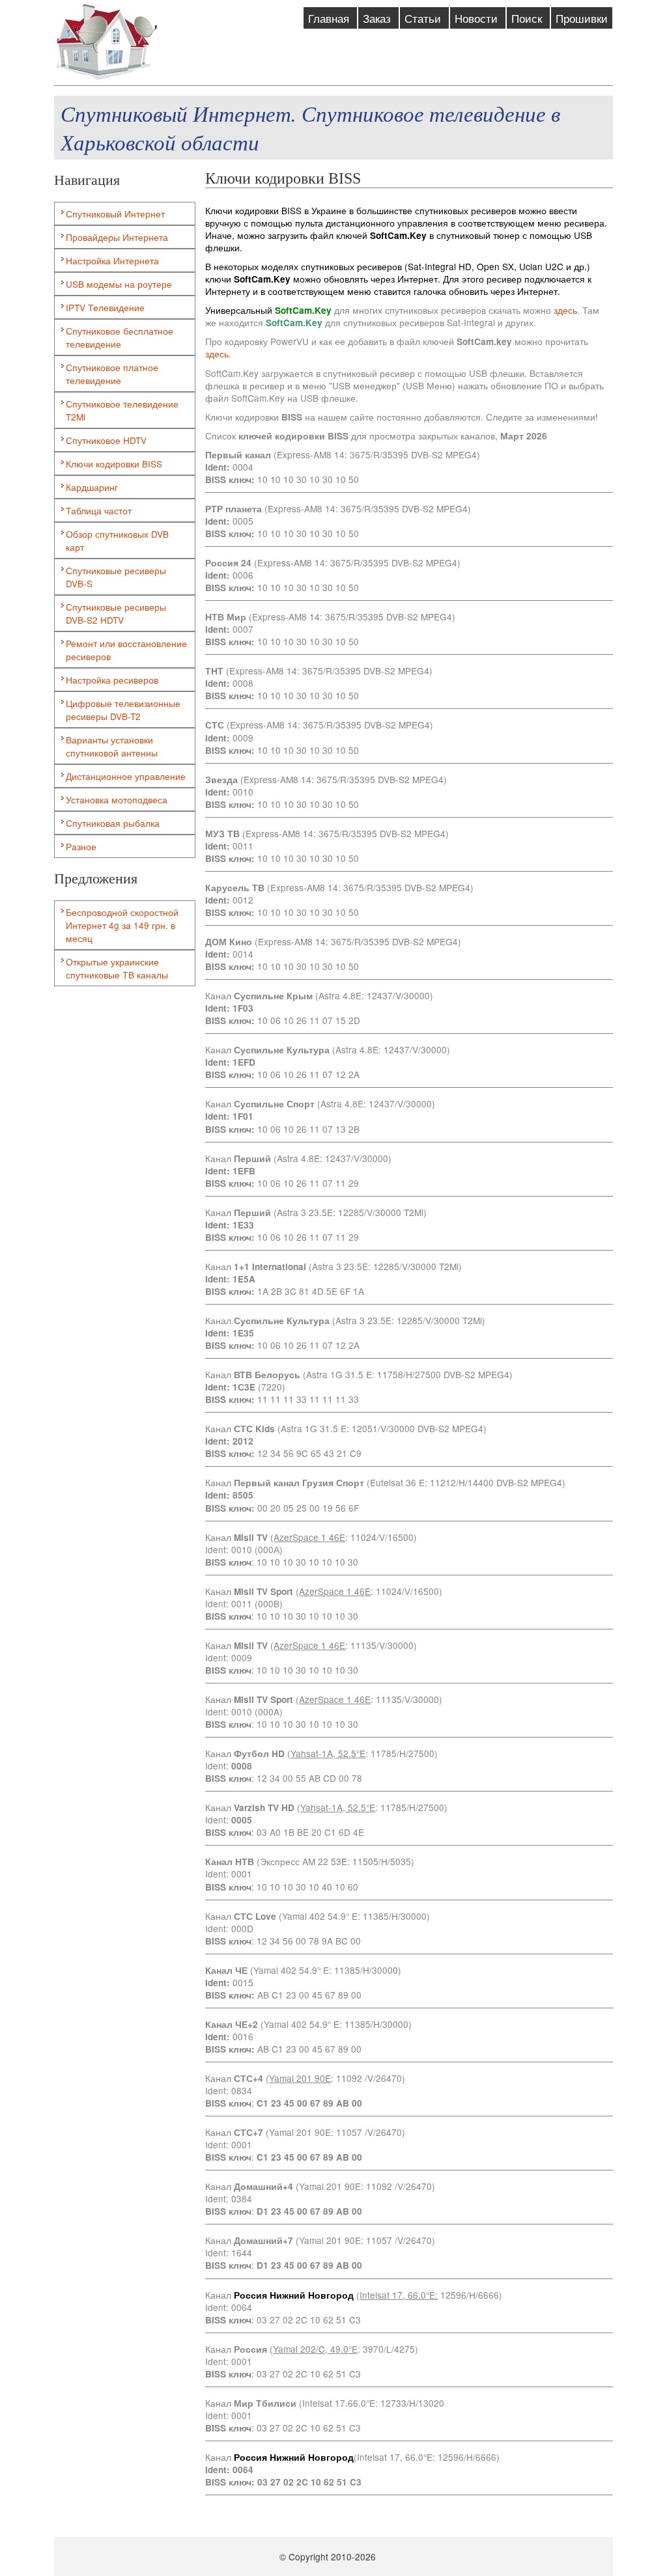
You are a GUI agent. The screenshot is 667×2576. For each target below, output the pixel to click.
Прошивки (582, 18)
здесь (565, 310)
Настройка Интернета (112, 260)
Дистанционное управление (126, 776)
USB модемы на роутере (119, 284)
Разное (81, 846)
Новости (478, 18)
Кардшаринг (92, 487)
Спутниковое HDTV (106, 440)
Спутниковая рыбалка (113, 823)
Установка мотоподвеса (117, 799)
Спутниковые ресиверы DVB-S (116, 577)
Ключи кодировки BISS (114, 464)
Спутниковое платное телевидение (112, 374)
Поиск (528, 18)
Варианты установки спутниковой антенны (112, 746)
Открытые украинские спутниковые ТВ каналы (117, 968)
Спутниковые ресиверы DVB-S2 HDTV (116, 613)
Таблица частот (99, 510)
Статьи (424, 18)
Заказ (378, 18)
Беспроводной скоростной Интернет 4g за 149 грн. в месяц (122, 925)
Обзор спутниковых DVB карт (117, 540)
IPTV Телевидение (105, 307)
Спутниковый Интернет (115, 214)
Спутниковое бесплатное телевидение (120, 337)
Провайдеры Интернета (117, 237)
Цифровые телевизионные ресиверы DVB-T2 (123, 710)
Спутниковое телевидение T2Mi (122, 410)
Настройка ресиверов (112, 680)
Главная (330, 18)
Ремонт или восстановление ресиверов (126, 650)
